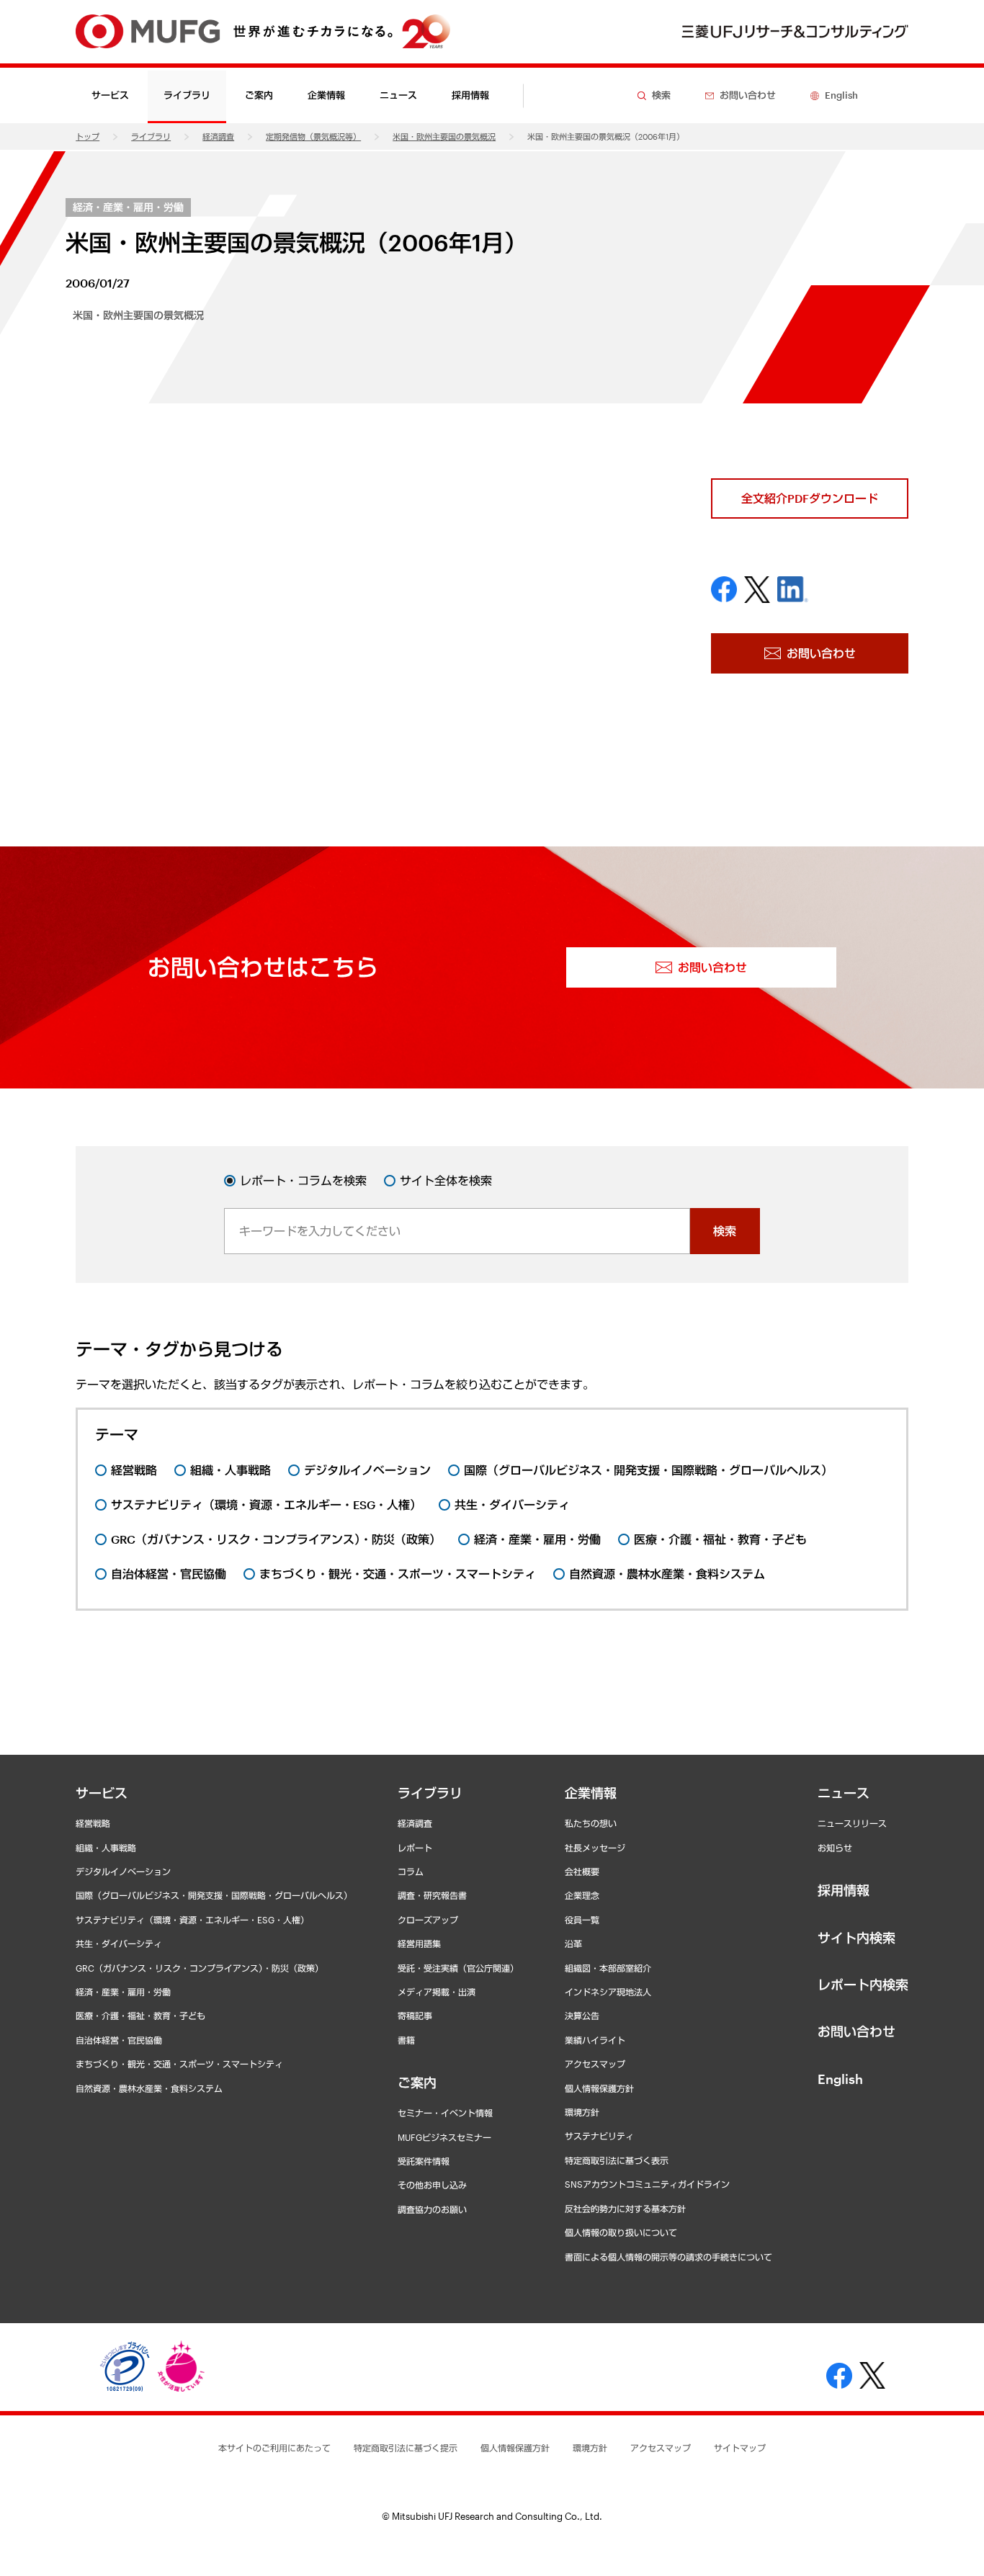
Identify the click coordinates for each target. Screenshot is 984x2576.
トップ (88, 137)
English (840, 2079)
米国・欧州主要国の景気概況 (444, 137)
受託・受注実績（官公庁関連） (458, 1968)
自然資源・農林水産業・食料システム (149, 2088)
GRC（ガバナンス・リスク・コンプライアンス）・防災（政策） (200, 1968)
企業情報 (591, 1793)
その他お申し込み (432, 2185)
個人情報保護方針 (599, 2088)
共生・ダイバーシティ (119, 1944)
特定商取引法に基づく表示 (617, 2160)
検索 (725, 1231)
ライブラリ (151, 137)
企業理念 (582, 1895)
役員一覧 (582, 1920)
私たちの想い (591, 1823)
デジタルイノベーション (123, 1871)
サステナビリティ (599, 2136)
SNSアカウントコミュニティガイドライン (647, 2184)
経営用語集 (419, 1944)
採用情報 (470, 95)
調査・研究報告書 (432, 1895)
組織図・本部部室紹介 (608, 1968)
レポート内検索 (863, 1985)
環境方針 (582, 2112)
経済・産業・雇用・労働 (128, 207)
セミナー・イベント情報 (445, 2113)
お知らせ (835, 1848)
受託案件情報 (424, 2161)
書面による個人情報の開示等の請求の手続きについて (668, 2257)
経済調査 (218, 137)
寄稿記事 (415, 2016)
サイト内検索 (856, 1938)
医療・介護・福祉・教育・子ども (140, 2016)
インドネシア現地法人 (608, 1992)
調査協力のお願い (432, 2209)
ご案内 (417, 2083)
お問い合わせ (856, 2031)
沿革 (573, 1944)
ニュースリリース (852, 1823)
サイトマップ (740, 2448)
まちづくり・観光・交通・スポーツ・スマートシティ (179, 2064)
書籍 (406, 2040)
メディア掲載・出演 (437, 1992)
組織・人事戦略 (106, 1848)
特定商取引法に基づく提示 (406, 2448)
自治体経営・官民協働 (119, 2040)
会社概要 (582, 1871)
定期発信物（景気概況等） (313, 137)
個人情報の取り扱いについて (621, 2232)
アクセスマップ (595, 2064)
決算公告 (582, 2016)
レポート (415, 1848)
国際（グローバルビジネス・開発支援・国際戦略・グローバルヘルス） (214, 1895)
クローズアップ (428, 1920)
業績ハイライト (595, 2040)
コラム (411, 1871)
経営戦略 (93, 1823)
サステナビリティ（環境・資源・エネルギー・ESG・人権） (192, 1920)
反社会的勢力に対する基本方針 (625, 2209)
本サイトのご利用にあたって (274, 2448)
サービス (102, 1793)
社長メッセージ (595, 1848)
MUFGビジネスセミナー (444, 2137)
